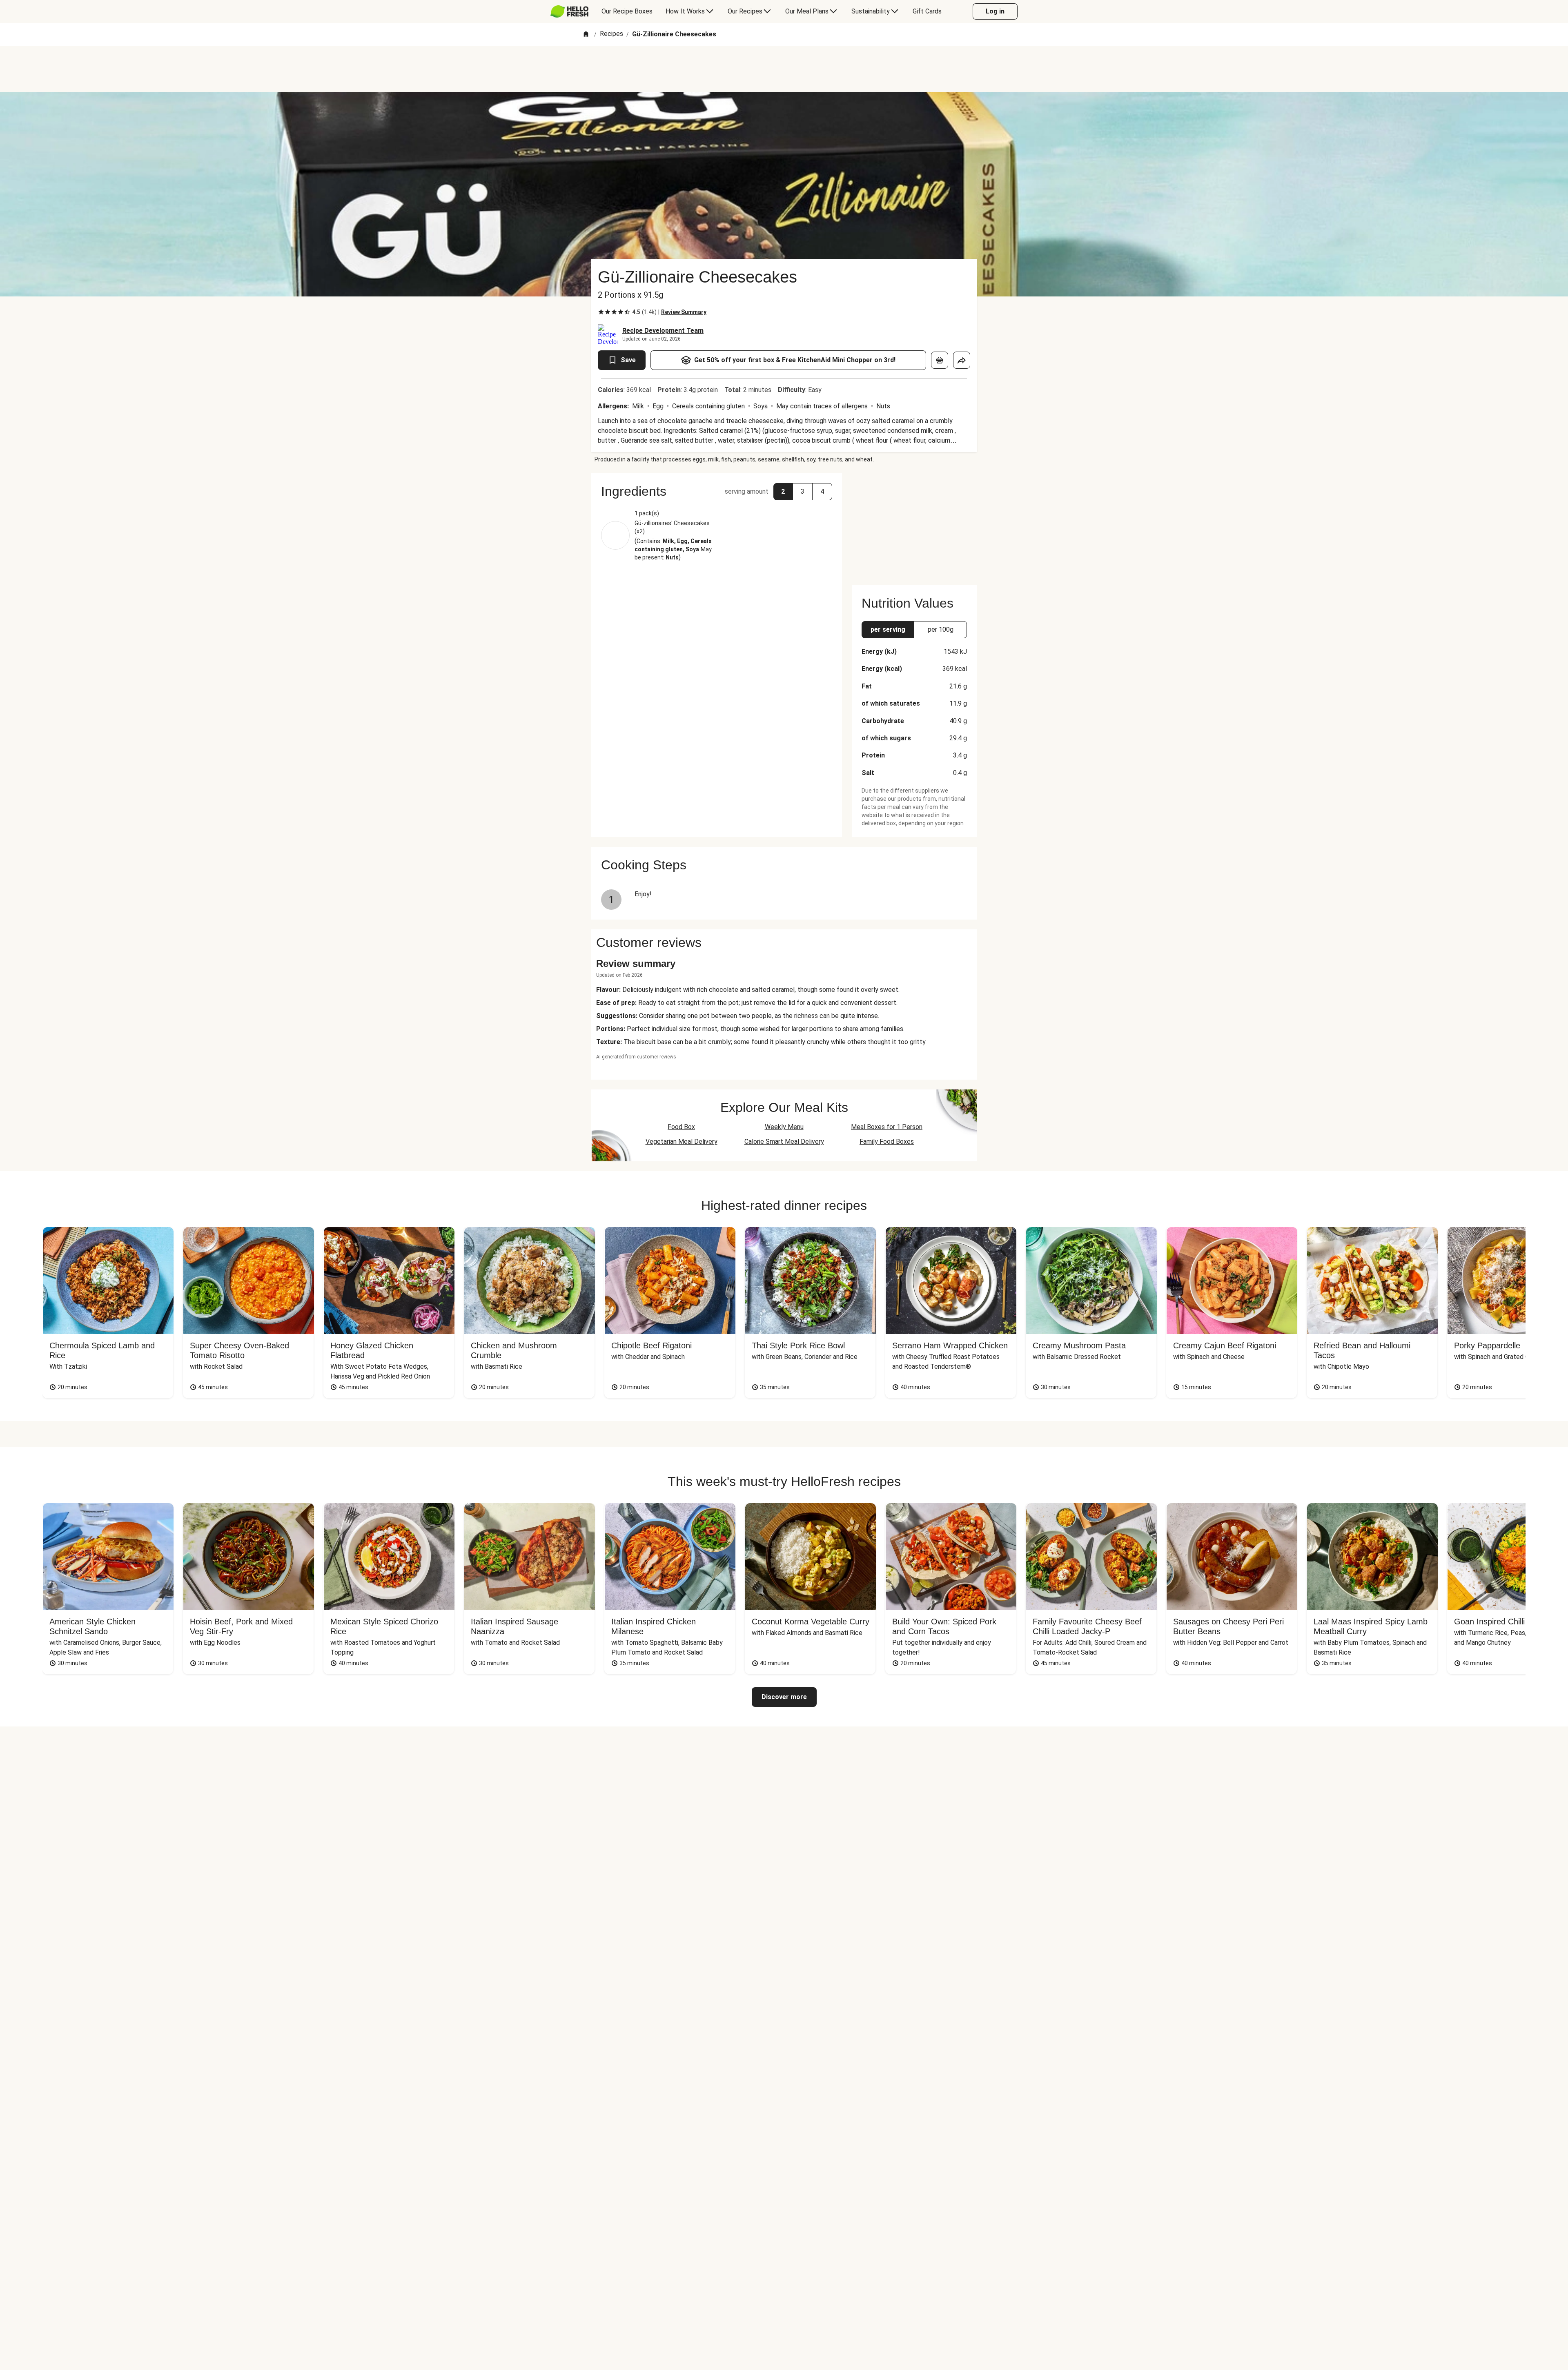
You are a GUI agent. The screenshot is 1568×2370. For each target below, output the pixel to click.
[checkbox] (601, 312)
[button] (717, 491)
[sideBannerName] (914, 524)
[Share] (962, 360)
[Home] (586, 35)
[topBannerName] (784, 69)
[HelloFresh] (569, 11)
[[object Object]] (940, 360)
